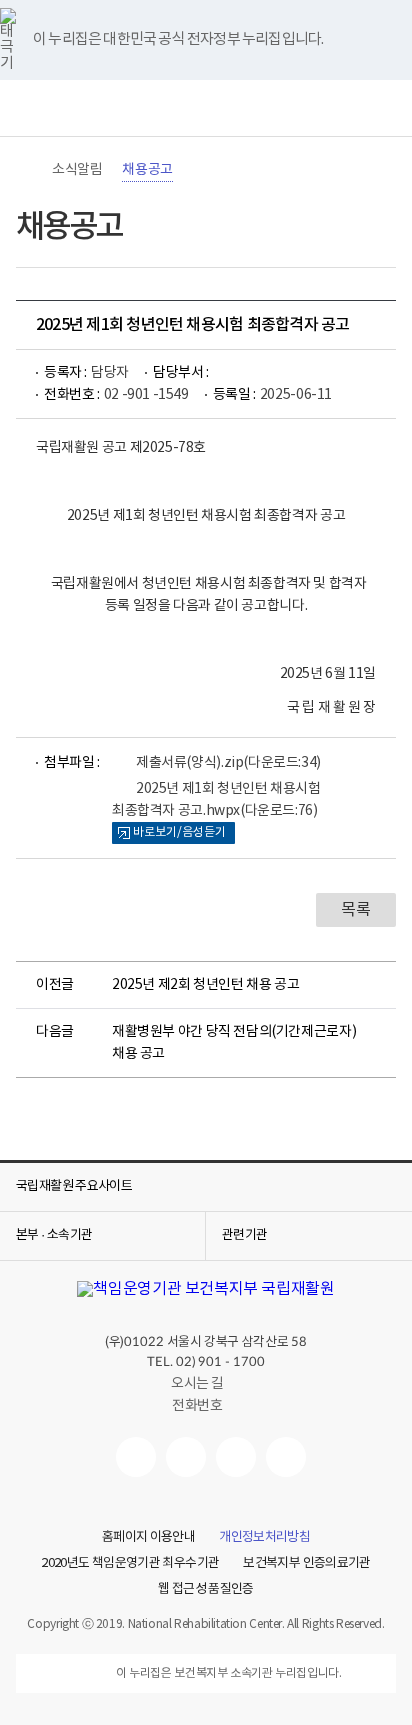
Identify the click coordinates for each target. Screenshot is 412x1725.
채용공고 (147, 170)
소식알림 (77, 170)
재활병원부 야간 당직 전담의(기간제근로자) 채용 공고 (234, 1043)
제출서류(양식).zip (228, 763)
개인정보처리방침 (264, 1538)
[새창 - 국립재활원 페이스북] (286, 1457)
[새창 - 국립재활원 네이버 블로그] (186, 1457)
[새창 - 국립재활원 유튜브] (136, 1457)
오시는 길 (197, 1384)
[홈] (26, 170)
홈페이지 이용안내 (148, 1538)
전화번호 (197, 1406)
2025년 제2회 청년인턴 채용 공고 (205, 985)
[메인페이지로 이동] (206, 108)
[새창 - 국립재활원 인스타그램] (236, 1457)
